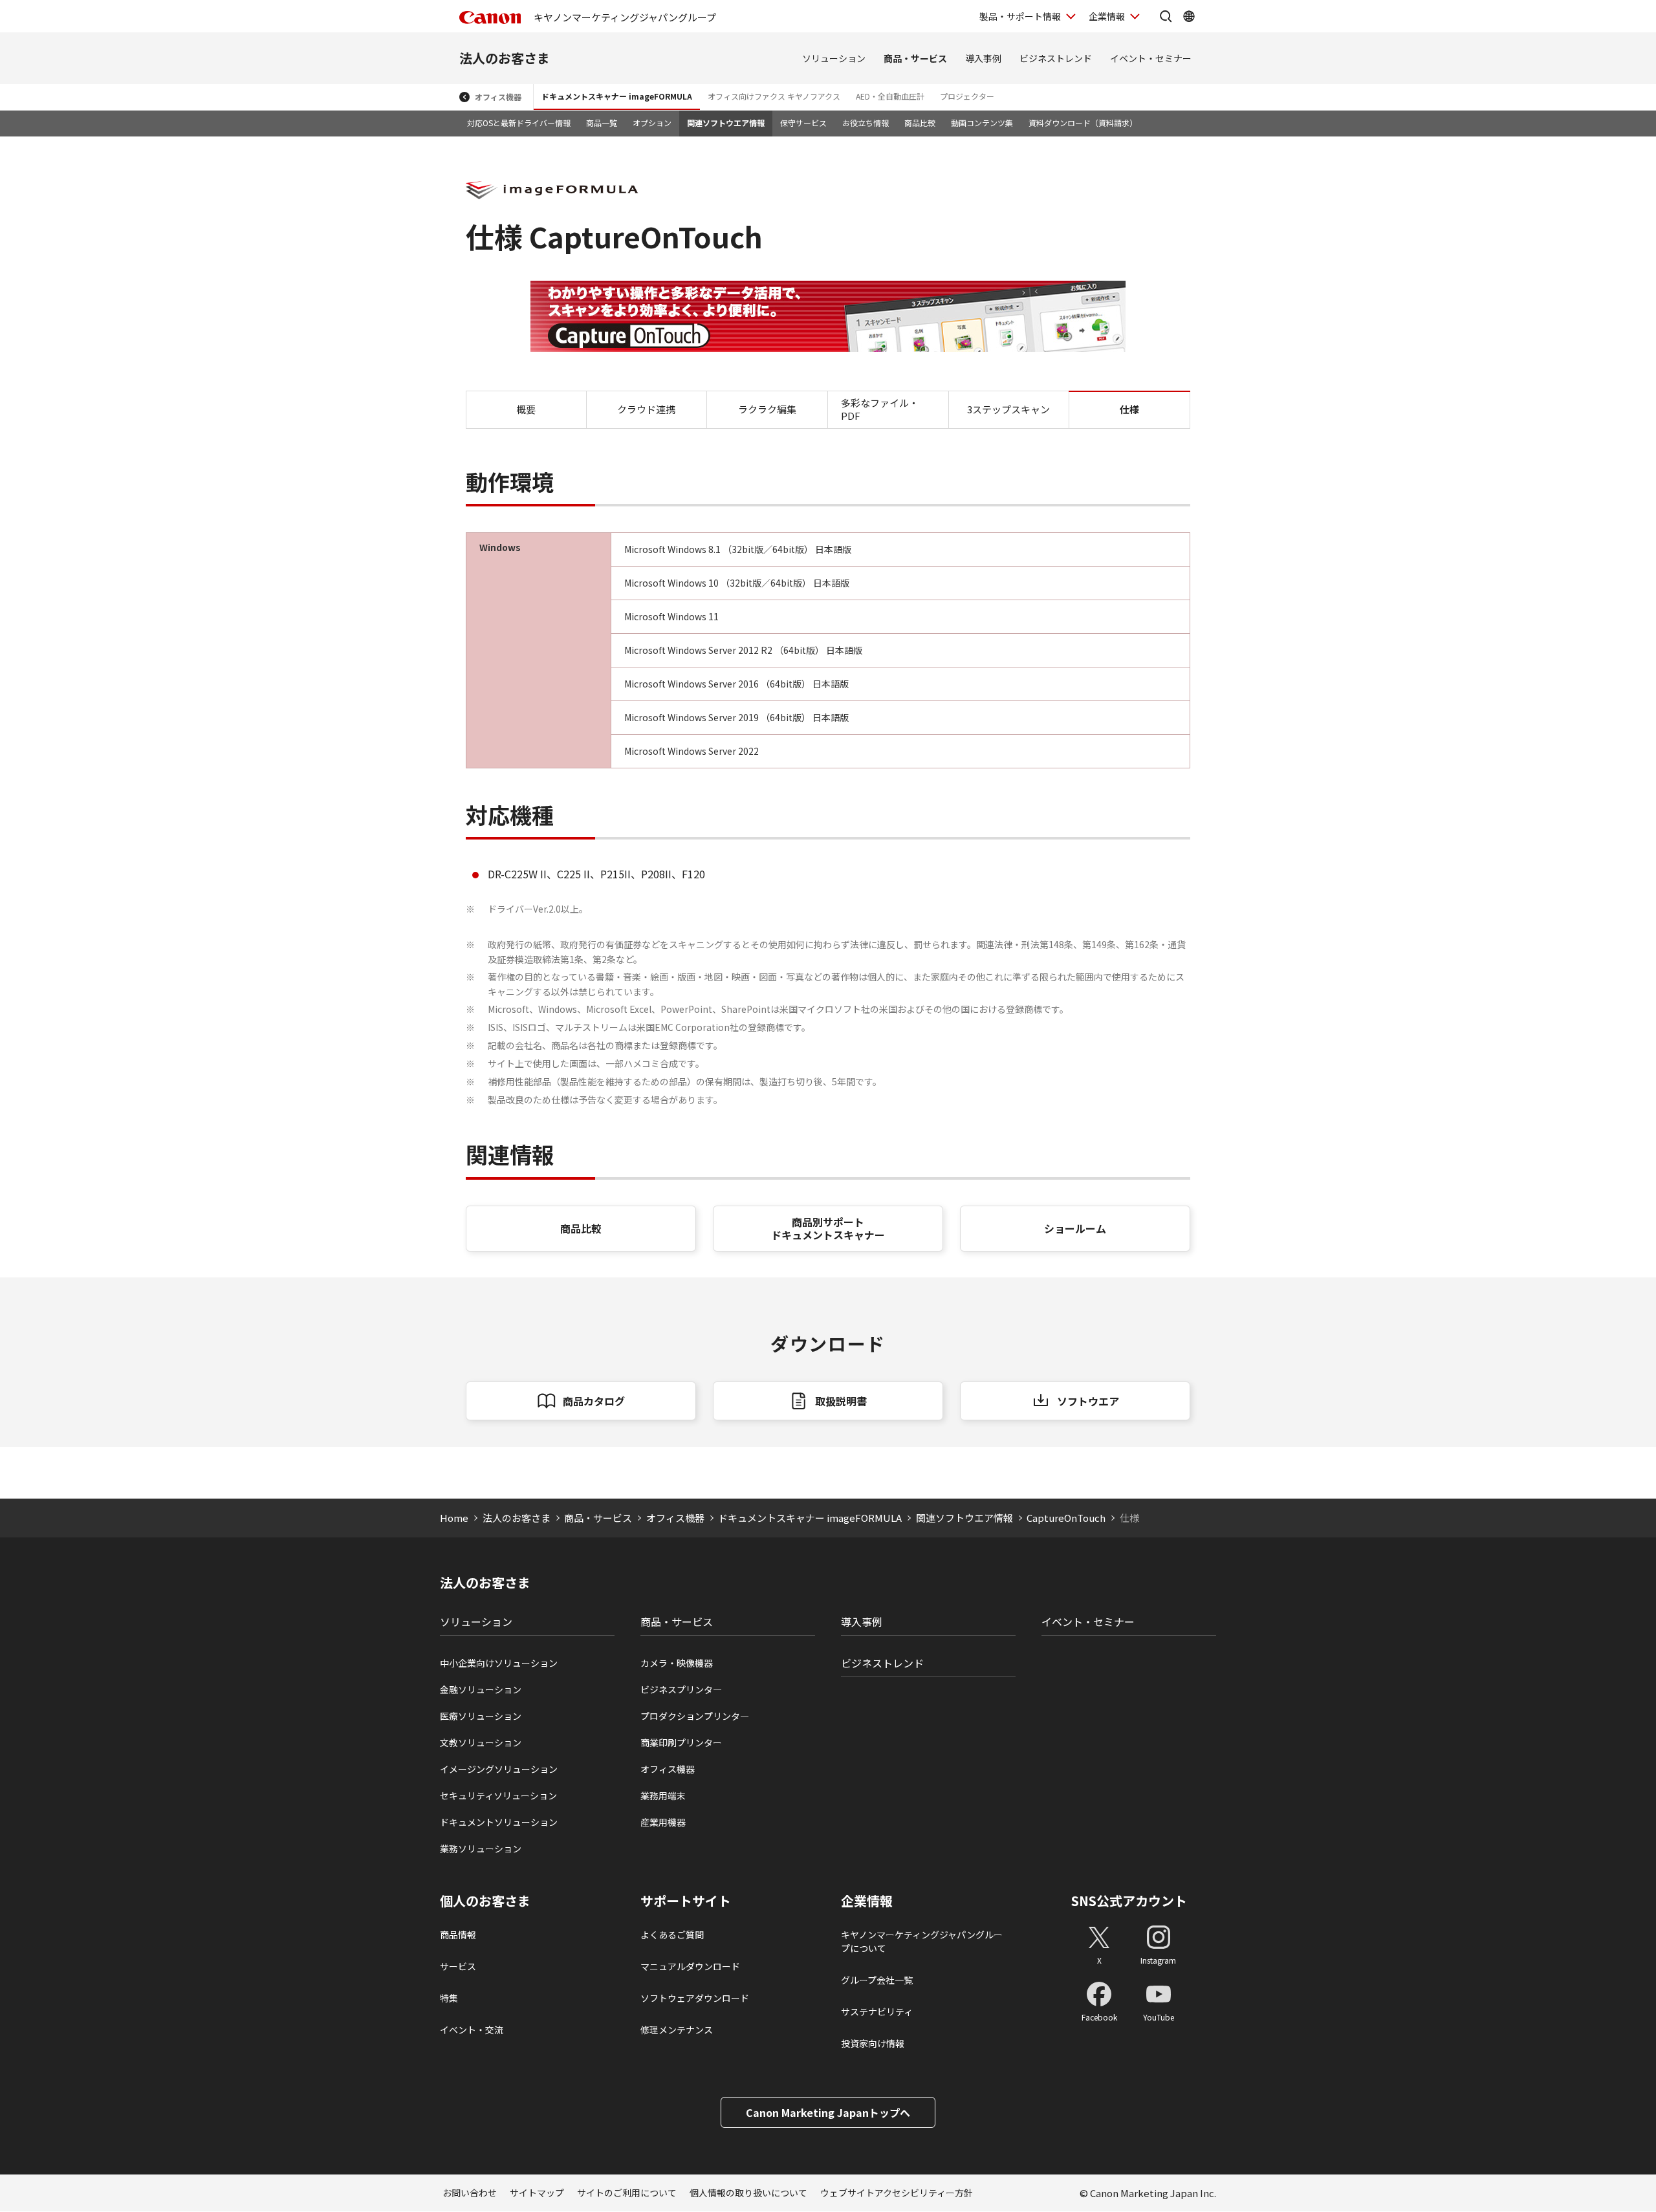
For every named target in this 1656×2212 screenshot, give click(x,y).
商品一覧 (602, 123)
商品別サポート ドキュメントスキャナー (828, 1229)
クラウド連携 (646, 409)
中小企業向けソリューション (499, 1663)
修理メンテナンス (677, 2030)
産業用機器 (663, 1822)
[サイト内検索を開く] (1166, 16)
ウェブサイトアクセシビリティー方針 (897, 2193)
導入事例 (983, 58)
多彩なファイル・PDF (880, 409)
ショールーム (1075, 1228)
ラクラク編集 (767, 409)
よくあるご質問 (672, 1935)
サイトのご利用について (627, 2193)
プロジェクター (967, 96)
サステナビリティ (877, 2011)
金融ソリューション (481, 1689)
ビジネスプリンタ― (681, 1689)
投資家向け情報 (873, 2043)
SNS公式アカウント (1129, 1901)
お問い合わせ (470, 2193)
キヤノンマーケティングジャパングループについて (922, 1941)
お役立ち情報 (866, 123)
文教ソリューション (481, 1742)
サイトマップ (537, 2193)
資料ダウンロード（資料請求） (1083, 123)
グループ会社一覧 (877, 1980)
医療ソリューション (481, 1716)
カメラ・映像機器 (677, 1663)
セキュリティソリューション (498, 1795)
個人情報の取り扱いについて (748, 2193)
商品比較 (920, 123)
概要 (526, 409)
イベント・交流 (472, 2030)
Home (454, 1518)
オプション (652, 123)
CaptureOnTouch (1066, 1518)
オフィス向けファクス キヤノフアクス (774, 96)
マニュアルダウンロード (690, 1966)
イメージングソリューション (499, 1769)
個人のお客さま (485, 1901)
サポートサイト (686, 1901)
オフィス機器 (498, 97)
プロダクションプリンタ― (695, 1716)
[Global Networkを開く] (1189, 16)
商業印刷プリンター (681, 1742)
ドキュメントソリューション (499, 1822)
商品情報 (458, 1935)
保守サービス (803, 123)
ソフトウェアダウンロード (695, 1998)
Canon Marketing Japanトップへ (828, 2112)
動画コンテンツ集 (982, 123)
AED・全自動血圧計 (890, 96)
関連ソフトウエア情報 (726, 123)
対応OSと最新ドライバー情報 (519, 123)
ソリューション (834, 58)
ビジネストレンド (1056, 58)
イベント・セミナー (1151, 58)
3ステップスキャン (1008, 409)
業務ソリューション (481, 1849)
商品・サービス (915, 58)
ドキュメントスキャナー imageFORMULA (617, 96)
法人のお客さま (505, 58)
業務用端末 (663, 1795)
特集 (449, 1998)
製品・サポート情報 (1020, 16)
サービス (458, 1966)
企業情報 (1107, 16)
